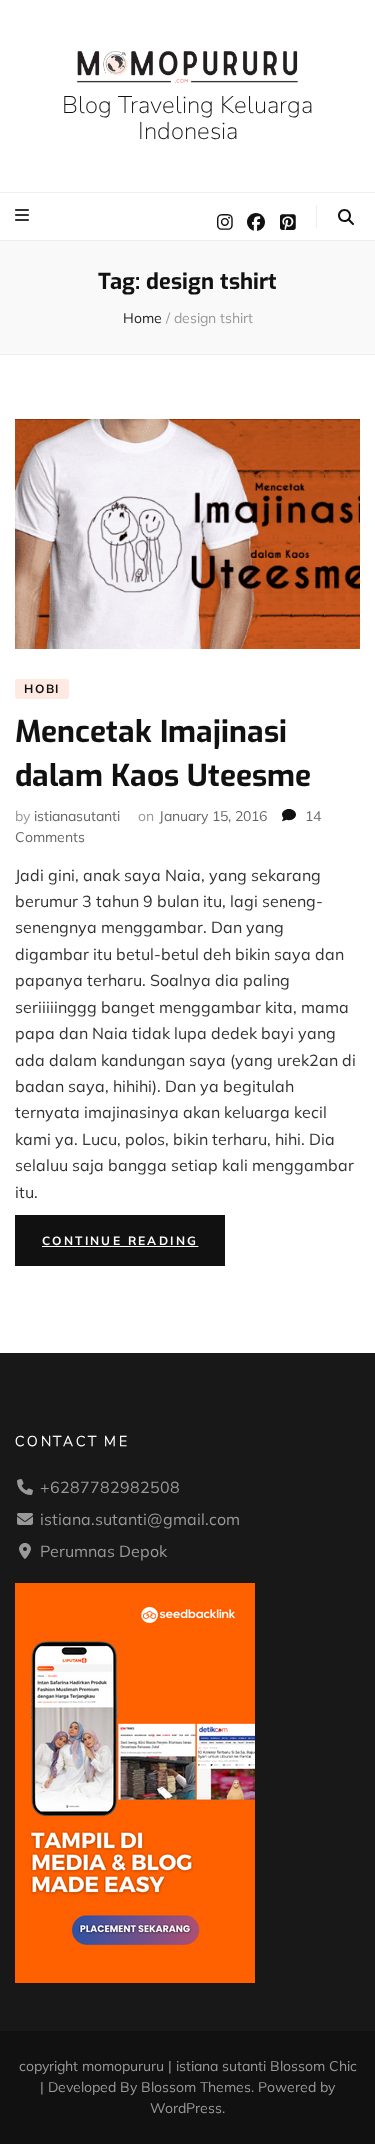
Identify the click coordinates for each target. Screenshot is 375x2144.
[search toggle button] (346, 217)
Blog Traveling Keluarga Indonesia (187, 117)
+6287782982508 (110, 1487)
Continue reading (133, 1244)
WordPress (186, 2108)
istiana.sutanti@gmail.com (140, 1519)
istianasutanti (77, 816)
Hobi (42, 688)
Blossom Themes (196, 2087)
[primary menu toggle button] (24, 215)
